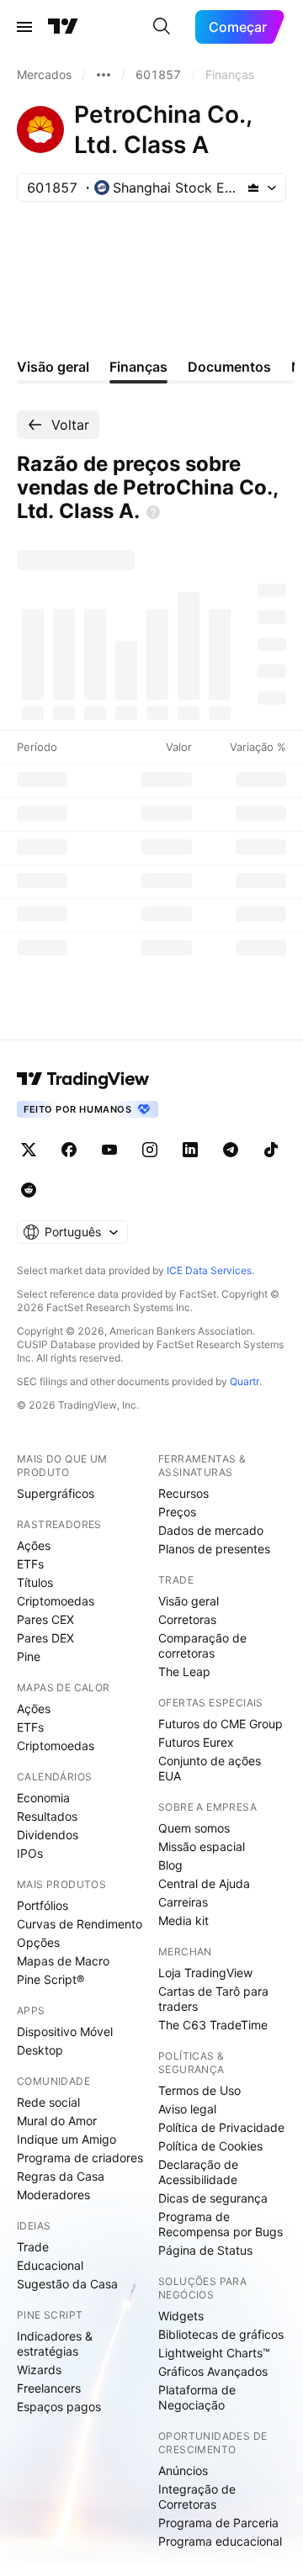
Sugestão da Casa (67, 2284)
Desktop (40, 2050)
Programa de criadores (80, 2158)
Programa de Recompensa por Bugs (221, 2224)
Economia (43, 1798)
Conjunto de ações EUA (210, 1768)
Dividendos (48, 1835)
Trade (33, 2247)
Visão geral (189, 1601)
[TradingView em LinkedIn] (190, 1150)
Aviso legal (187, 2109)
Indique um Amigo (66, 2139)
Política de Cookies (210, 2146)
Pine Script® (50, 1979)
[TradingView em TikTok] (271, 1150)
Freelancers (49, 2388)
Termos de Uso (199, 2090)
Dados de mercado (211, 1530)
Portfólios (43, 1905)
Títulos (35, 1582)
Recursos (183, 1493)
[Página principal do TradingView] (63, 27)
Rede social (48, 2102)
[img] (253, 188)
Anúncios (183, 2470)
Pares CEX (45, 1619)
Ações (34, 1545)
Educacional (50, 2265)
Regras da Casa (61, 2176)
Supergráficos (56, 1493)
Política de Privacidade (221, 2127)
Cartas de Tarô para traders (213, 1999)
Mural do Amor (57, 2121)
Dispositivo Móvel (65, 2031)
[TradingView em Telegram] (231, 1150)
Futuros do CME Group (221, 1724)
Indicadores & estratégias (55, 2343)
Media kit (183, 1920)
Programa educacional (220, 2541)
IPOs (30, 1853)
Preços (177, 1512)
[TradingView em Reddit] (29, 1190)
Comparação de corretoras (202, 1645)
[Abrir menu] (24, 27)
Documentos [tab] (229, 367)
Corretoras (187, 1619)
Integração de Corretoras (197, 2497)
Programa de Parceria (218, 2523)
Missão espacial (202, 1846)
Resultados (47, 1816)
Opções (38, 1942)
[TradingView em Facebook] (69, 1150)
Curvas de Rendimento (80, 1924)
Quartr (245, 1381)
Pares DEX (45, 1638)
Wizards (39, 2370)
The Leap (184, 1671)
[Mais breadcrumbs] (104, 75)
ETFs (30, 1564)
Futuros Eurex (196, 1742)
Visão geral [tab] (53, 367)
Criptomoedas (56, 1601)
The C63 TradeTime (213, 2025)
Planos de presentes (214, 1549)
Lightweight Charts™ (214, 2353)
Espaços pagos (59, 2407)
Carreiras (183, 1902)
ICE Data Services (209, 1270)
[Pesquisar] (162, 27)
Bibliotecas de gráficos (221, 2334)
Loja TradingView (205, 1973)
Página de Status (205, 2250)
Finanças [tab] (138, 367)
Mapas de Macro (63, 1961)
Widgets (181, 2316)
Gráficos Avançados (213, 2371)
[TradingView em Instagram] (150, 1150)
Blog (170, 1865)
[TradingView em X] (29, 1150)
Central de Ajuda (204, 1883)
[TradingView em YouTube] (109, 1150)
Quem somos (194, 1828)
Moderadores (53, 2195)
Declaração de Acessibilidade (198, 2172)
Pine (29, 1656)
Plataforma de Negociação (197, 2397)
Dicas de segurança (213, 2198)
